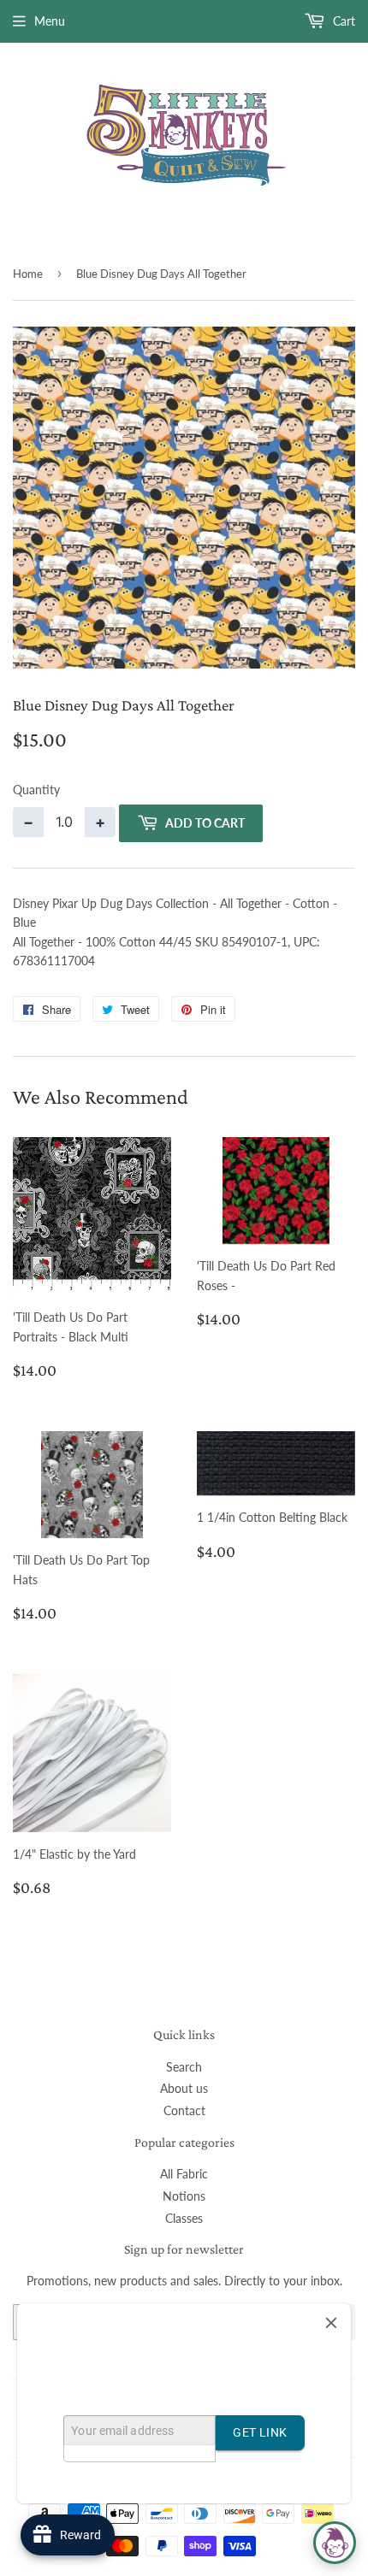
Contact (184, 2110)
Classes (184, 2218)
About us (184, 2088)
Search (184, 2067)
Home (28, 274)
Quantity (36, 790)
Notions (184, 2196)
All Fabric (184, 2174)
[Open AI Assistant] (335, 2543)
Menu (50, 21)
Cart (342, 21)
